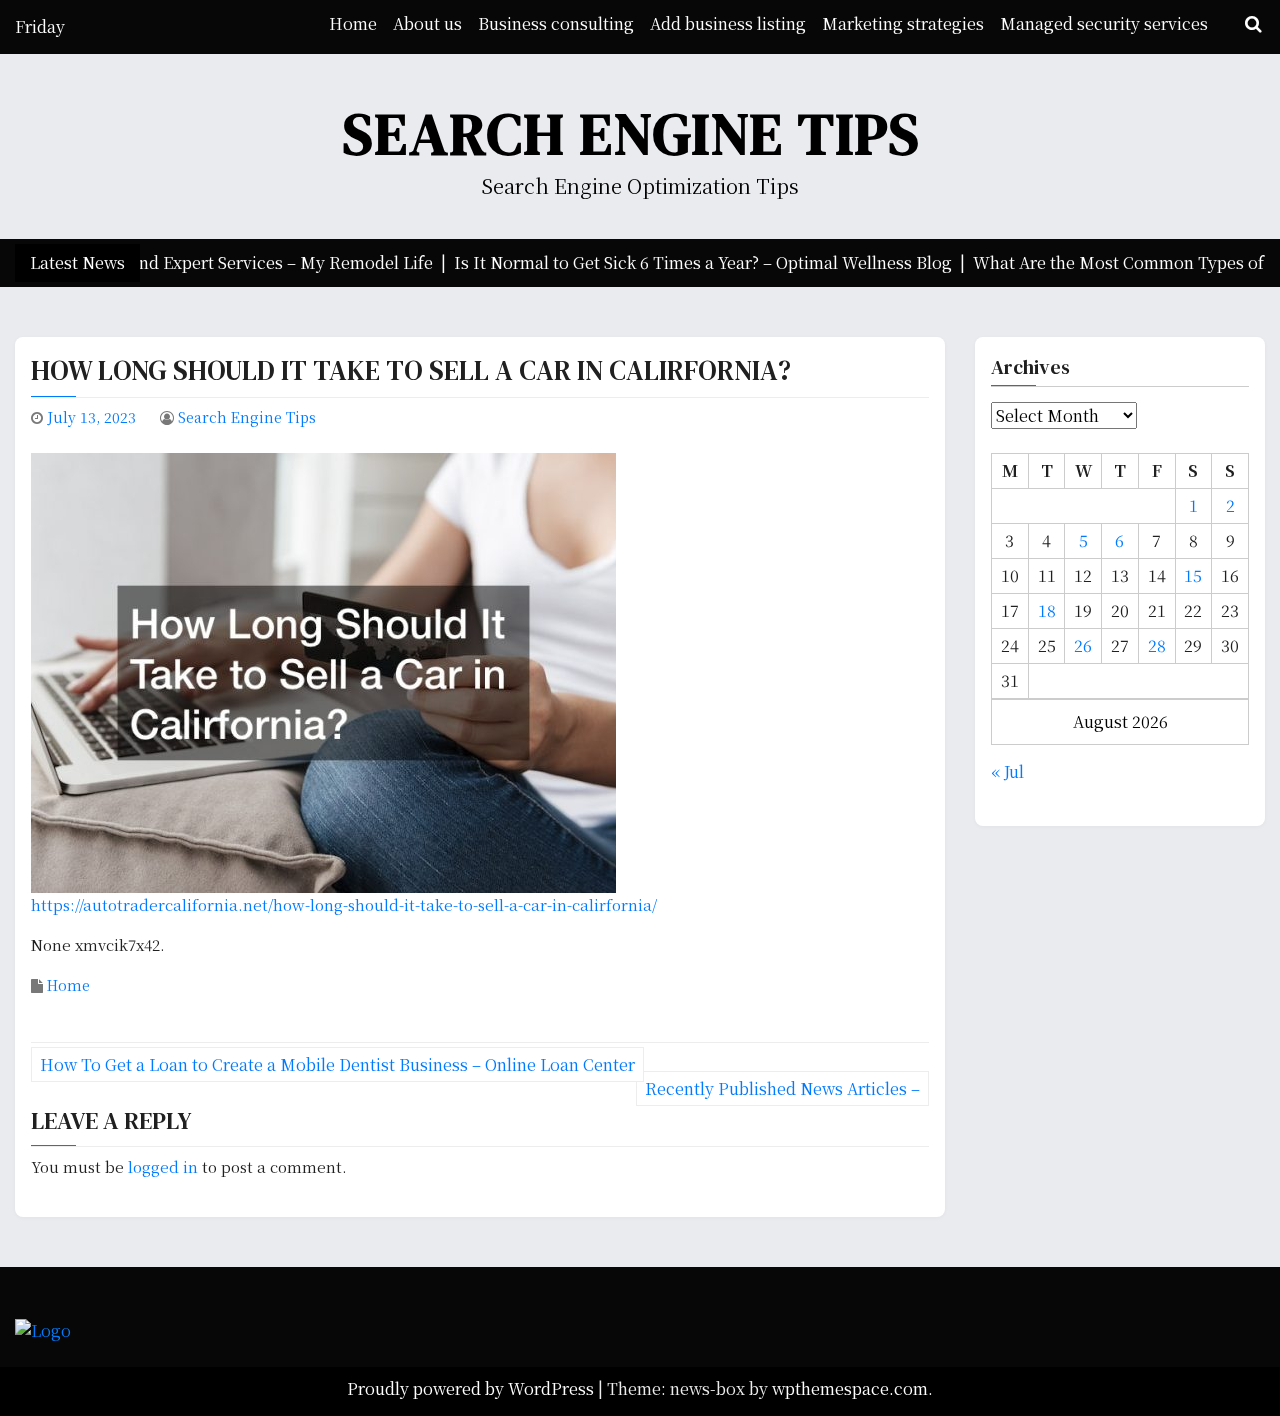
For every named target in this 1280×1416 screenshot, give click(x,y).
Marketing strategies (903, 23)
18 (1047, 610)
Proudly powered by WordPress (472, 1388)
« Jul (1007, 771)
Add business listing (728, 23)
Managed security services (1104, 23)
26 (1083, 645)
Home (353, 23)
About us (427, 23)
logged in (163, 1166)
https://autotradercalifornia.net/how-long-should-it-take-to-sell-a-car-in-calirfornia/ (344, 904)
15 (1193, 575)
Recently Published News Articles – (782, 1088)
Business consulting (556, 23)
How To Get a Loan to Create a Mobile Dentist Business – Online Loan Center (337, 1064)
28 (1157, 645)
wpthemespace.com (850, 1388)
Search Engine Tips (632, 133)
